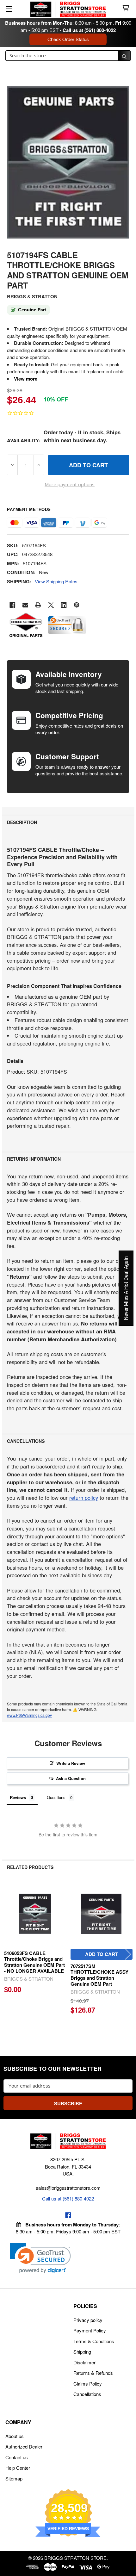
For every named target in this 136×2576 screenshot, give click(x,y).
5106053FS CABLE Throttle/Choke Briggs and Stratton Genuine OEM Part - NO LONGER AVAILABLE (34, 1962)
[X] (51, 605)
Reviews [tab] (18, 1797)
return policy (84, 1498)
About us (15, 2436)
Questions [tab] (56, 1797)
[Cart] (127, 8)
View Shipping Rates (56, 581)
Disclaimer (84, 2362)
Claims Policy (88, 2384)
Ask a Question (71, 1778)
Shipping (82, 2352)
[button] (40, 2258)
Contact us (17, 2457)
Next (128, 1954)
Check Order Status (68, 39)
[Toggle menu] (9, 9)
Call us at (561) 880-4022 (89, 30)
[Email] (25, 605)
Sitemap (14, 2478)
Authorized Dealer (24, 2446)
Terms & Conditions (94, 2341)
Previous (8, 1954)
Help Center (18, 2468)
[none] (68, 162)
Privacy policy (88, 2320)
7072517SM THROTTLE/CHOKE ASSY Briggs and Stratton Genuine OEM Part (99, 1975)
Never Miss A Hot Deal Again (126, 1288)
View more (26, 379)
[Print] (38, 605)
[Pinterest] (77, 605)
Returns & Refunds (93, 2373)
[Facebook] (12, 605)
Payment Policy (90, 2330)
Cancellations (87, 2394)
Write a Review (71, 1763)
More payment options (70, 484)
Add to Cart (102, 1954)
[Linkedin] (64, 605)
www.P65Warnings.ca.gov (29, 1715)
